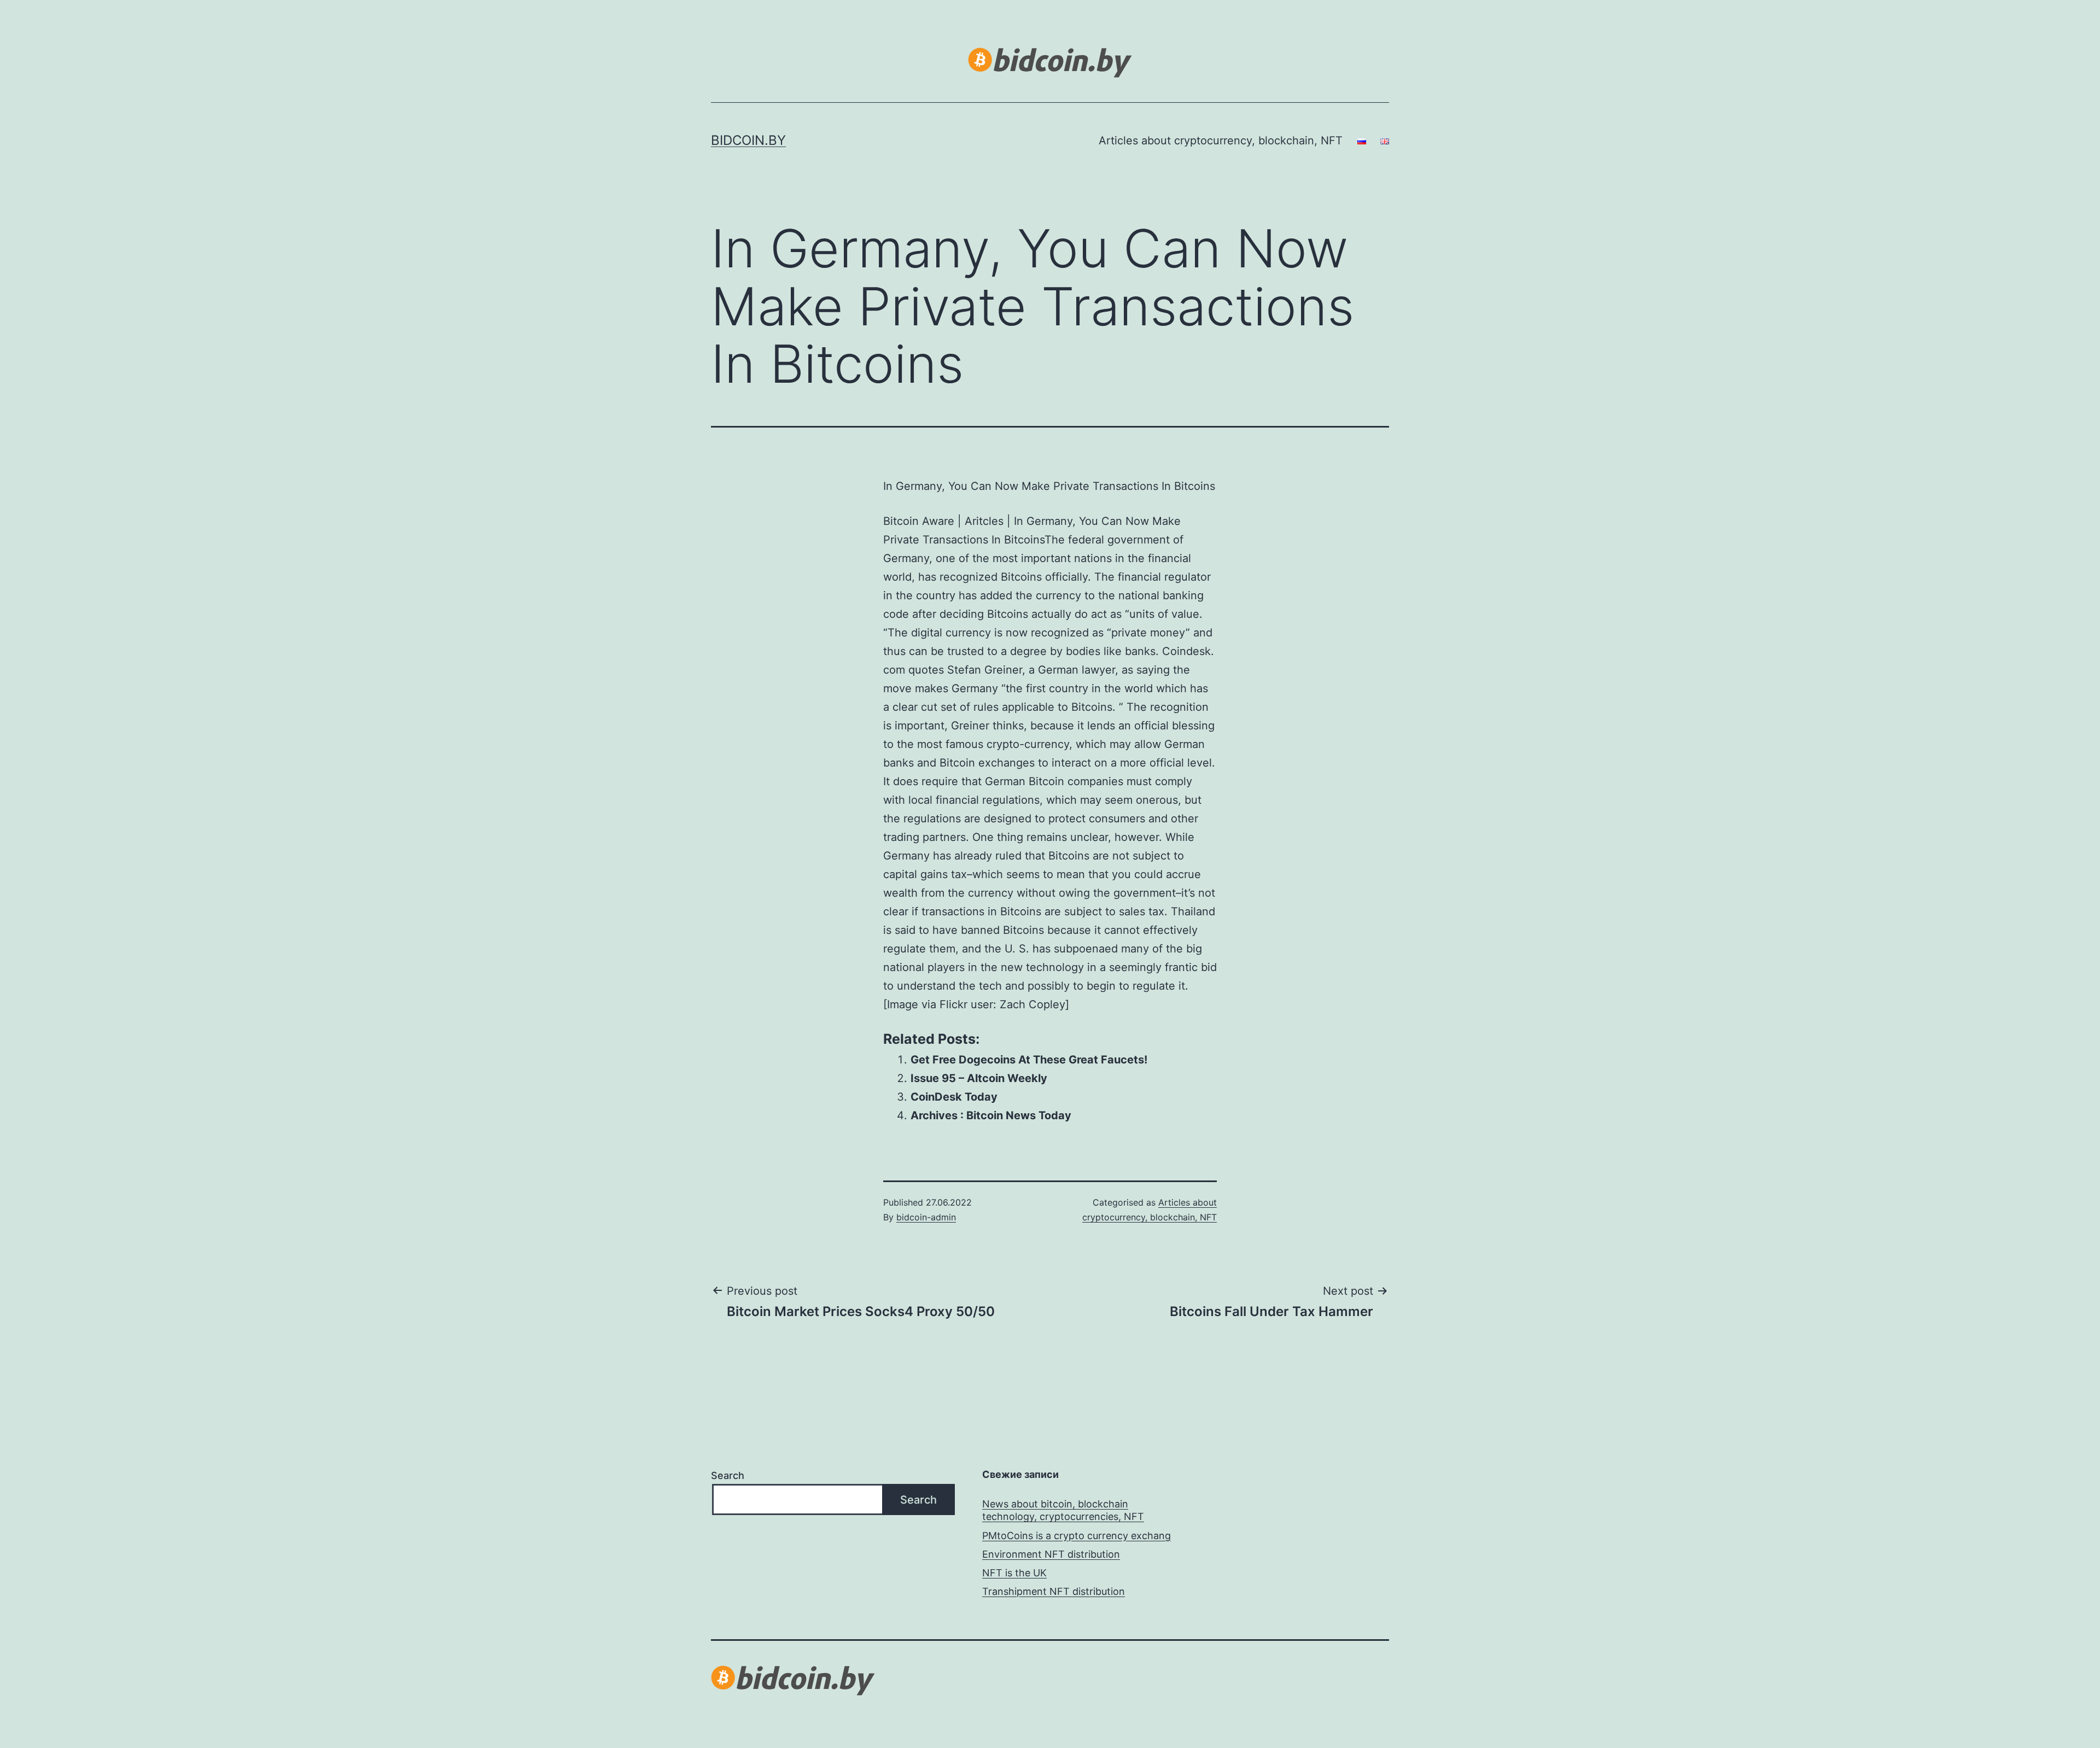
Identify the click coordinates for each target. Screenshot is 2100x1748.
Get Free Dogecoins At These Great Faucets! (1029, 1060)
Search (728, 1475)
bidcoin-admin (926, 1217)
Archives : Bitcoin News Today (991, 1115)
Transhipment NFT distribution (1054, 1591)
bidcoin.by (748, 140)
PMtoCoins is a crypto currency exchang (1077, 1536)
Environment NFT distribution (1051, 1554)
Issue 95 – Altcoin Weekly (979, 1078)
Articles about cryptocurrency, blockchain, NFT (1221, 141)
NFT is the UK (1014, 1573)
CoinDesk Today (954, 1097)
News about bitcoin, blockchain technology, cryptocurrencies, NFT (1063, 1510)
